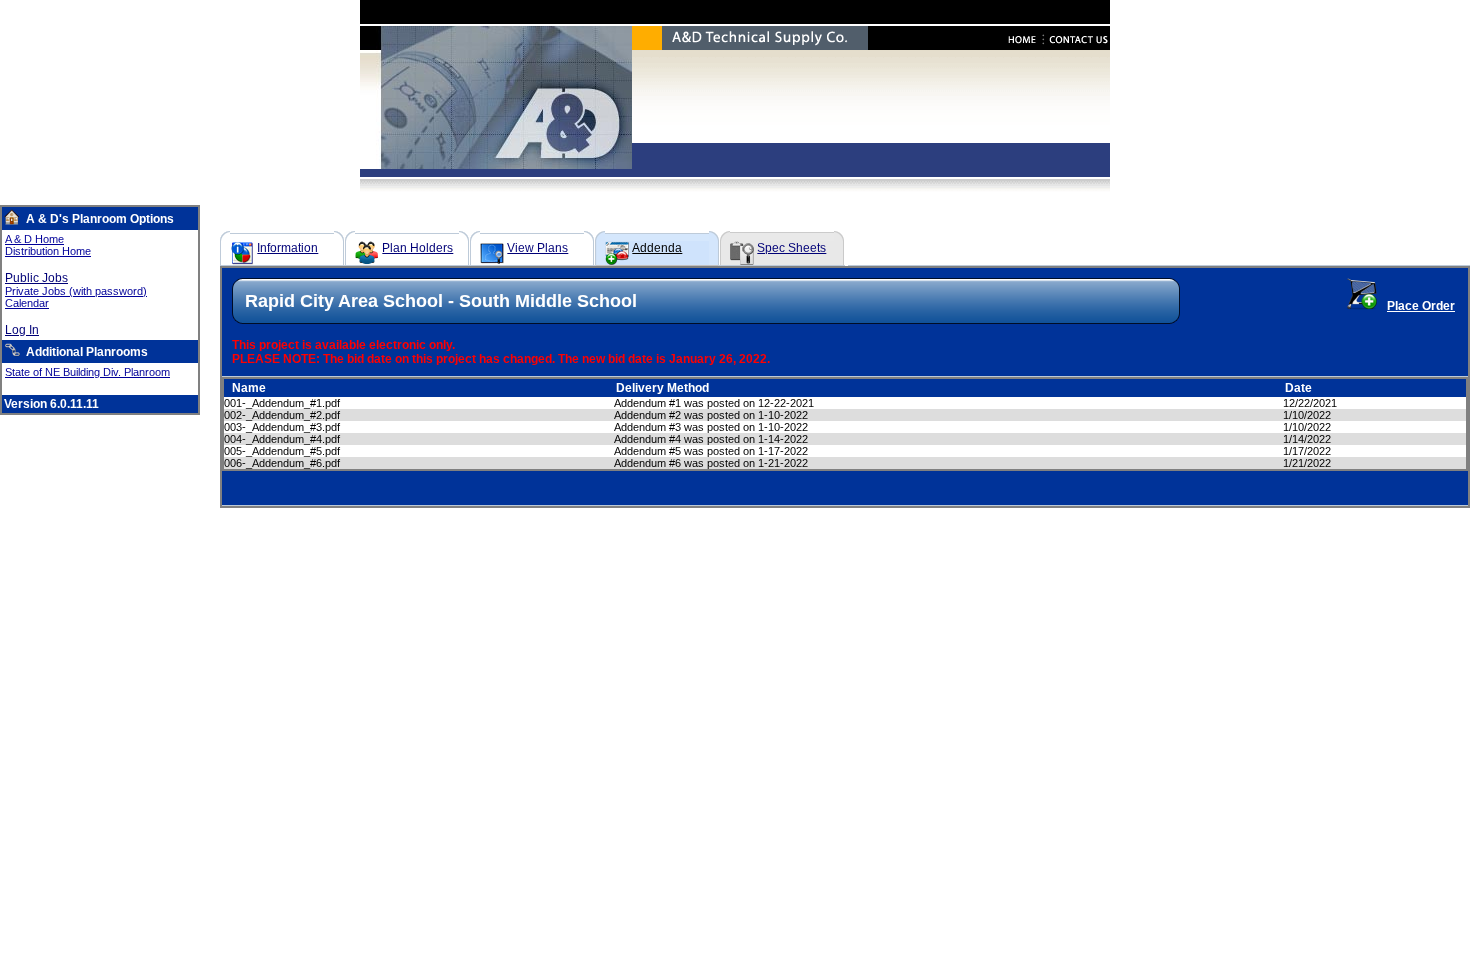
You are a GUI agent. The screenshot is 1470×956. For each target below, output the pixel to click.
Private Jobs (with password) (76, 291)
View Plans (537, 248)
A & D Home (34, 239)
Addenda (657, 248)
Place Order (1421, 306)
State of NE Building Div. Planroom (87, 372)
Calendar (27, 303)
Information (287, 248)
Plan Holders (417, 248)
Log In (22, 330)
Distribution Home (48, 251)
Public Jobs (36, 278)
